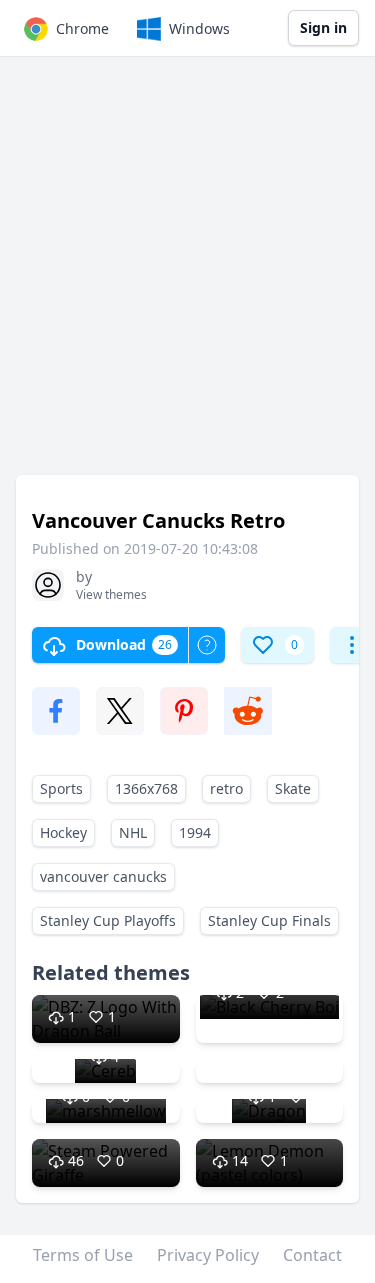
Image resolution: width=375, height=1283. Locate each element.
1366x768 (146, 788)
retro (226, 788)
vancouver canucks (103, 876)
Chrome (82, 28)
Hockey (63, 832)
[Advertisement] (187, 275)
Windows (199, 28)
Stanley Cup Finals (269, 920)
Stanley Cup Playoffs (108, 920)
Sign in (323, 27)
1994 (195, 832)
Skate (293, 788)
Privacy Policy (208, 1255)
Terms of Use (83, 1255)
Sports (61, 788)
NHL (133, 832)
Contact (312, 1255)
